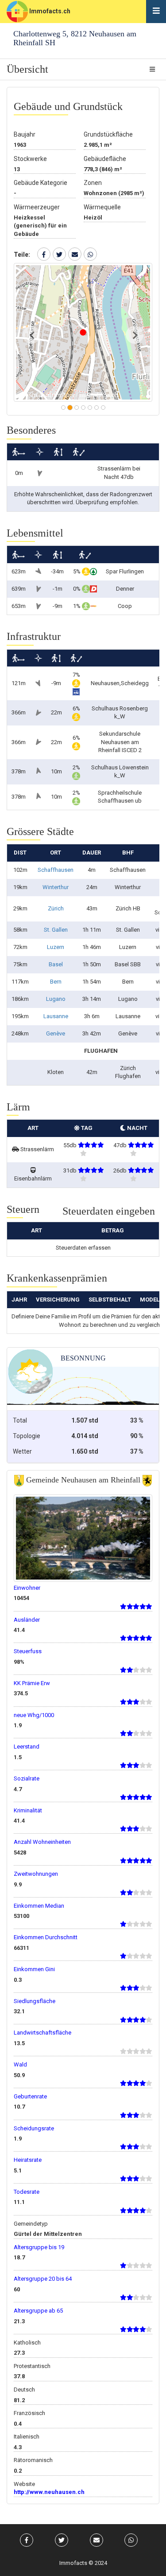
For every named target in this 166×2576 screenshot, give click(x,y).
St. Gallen (56, 930)
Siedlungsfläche (35, 2001)
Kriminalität (28, 1810)
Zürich (56, 908)
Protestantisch (32, 2366)
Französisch (29, 2413)
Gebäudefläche (105, 159)
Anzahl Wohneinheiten (42, 1842)
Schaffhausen (56, 870)
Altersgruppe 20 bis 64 (43, 2279)
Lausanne (56, 1016)
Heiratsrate (28, 2160)
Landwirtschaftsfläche (42, 2033)
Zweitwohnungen (36, 1874)
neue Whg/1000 (34, 1715)
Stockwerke (30, 159)
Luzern (56, 947)
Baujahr (25, 134)
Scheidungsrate (34, 2128)
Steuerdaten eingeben (109, 1211)
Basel (56, 964)
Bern (56, 982)
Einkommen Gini (34, 1969)
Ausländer (27, 1620)
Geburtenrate (30, 2096)
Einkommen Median (39, 1906)
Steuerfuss (28, 1651)
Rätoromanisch (33, 2460)
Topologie (27, 1436)
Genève (56, 1033)
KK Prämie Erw (32, 1683)
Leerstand (27, 1747)
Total (20, 1420)
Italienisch (27, 2437)
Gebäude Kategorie (41, 183)
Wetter (22, 1451)
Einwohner (27, 1588)
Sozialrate (27, 1778)
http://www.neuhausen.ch (49, 2492)
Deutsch (24, 2390)
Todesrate (27, 2192)
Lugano (56, 999)
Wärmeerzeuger (37, 207)
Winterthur (56, 887)
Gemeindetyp (31, 2224)
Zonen (93, 183)
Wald (20, 2064)
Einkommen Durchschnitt (46, 1937)
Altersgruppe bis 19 (39, 2247)
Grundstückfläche (108, 134)
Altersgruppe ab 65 (38, 2311)
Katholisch (27, 2343)
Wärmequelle (102, 207)
